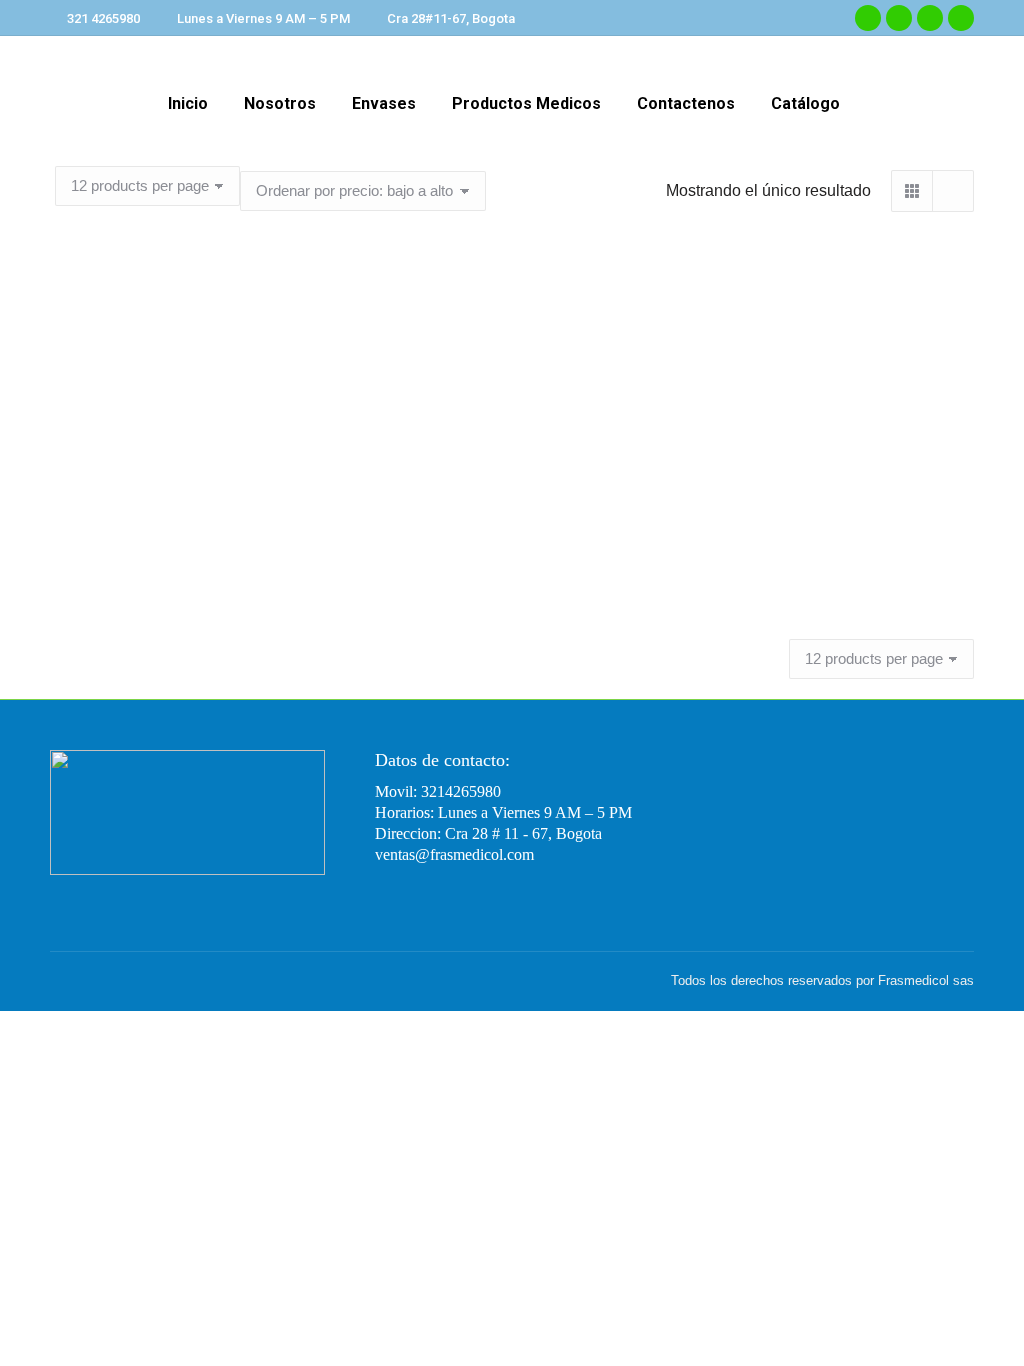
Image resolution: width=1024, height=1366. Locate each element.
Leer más (192, 625)
